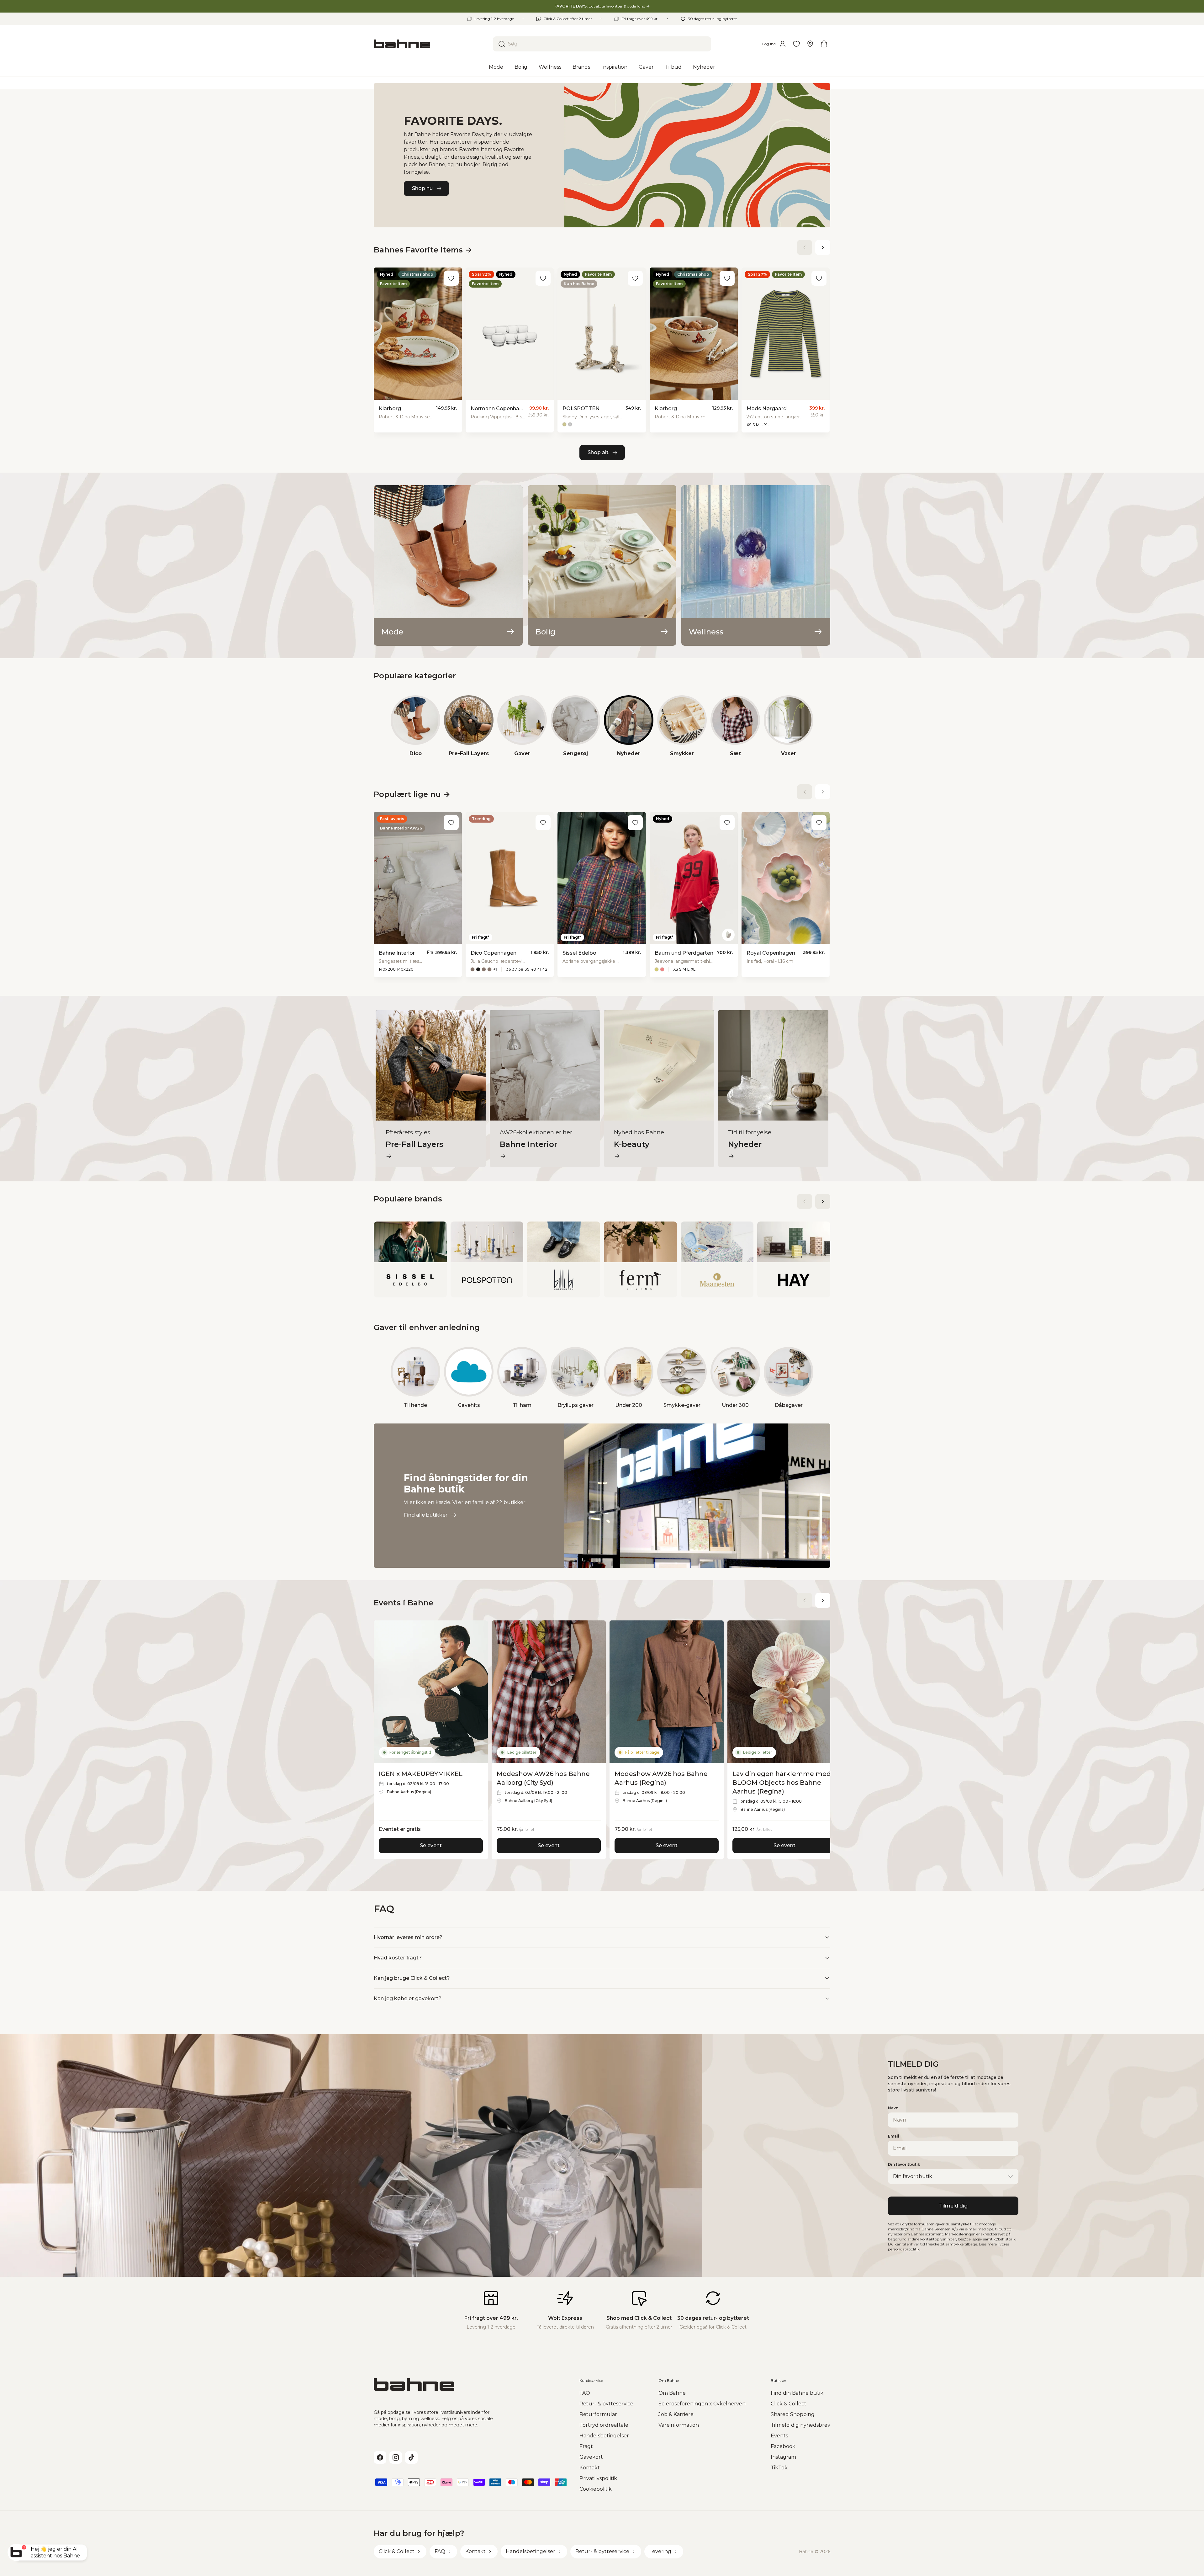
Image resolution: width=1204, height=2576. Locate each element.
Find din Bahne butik (797, 2393)
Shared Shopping (793, 2414)
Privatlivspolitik (598, 2478)
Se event (431, 1845)
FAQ (585, 2393)
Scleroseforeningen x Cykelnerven (702, 2404)
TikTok (779, 2468)
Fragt (586, 2446)
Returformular (598, 2414)
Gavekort (591, 2457)
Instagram (783, 2457)
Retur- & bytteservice (606, 2404)
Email (894, 2136)
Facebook (783, 2446)
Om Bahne (672, 2393)
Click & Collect (789, 2404)
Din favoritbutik (904, 2164)
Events (779, 2436)
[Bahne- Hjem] (431, 44)
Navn (893, 2108)
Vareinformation (679, 2425)
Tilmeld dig (953, 2206)
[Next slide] (823, 247)
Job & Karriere (676, 2414)
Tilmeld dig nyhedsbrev (800, 2425)
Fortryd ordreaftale (604, 2425)
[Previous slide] (805, 247)
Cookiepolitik (596, 2489)
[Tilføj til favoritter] (451, 278)
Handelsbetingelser (604, 2436)
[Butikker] (810, 44)
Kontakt (590, 2468)
